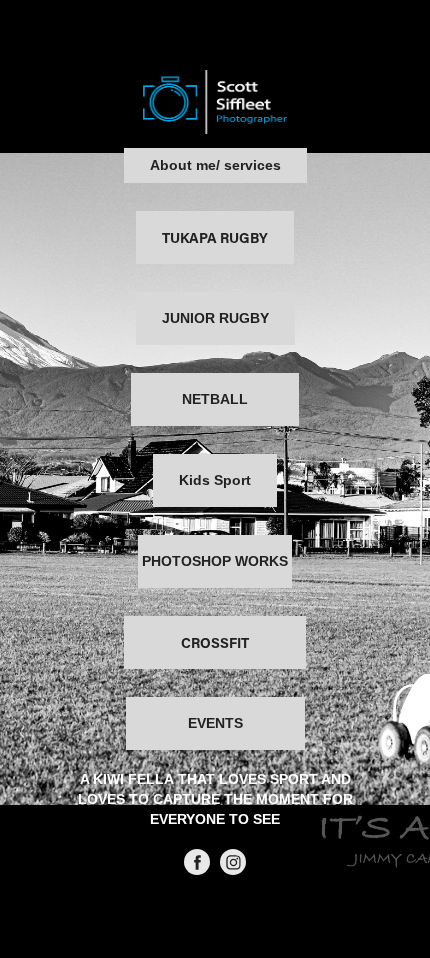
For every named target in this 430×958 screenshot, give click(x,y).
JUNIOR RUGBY (215, 318)
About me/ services (215, 165)
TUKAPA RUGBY (215, 237)
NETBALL (215, 399)
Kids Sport (215, 480)
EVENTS (215, 723)
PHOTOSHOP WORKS (215, 561)
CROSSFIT (215, 642)
